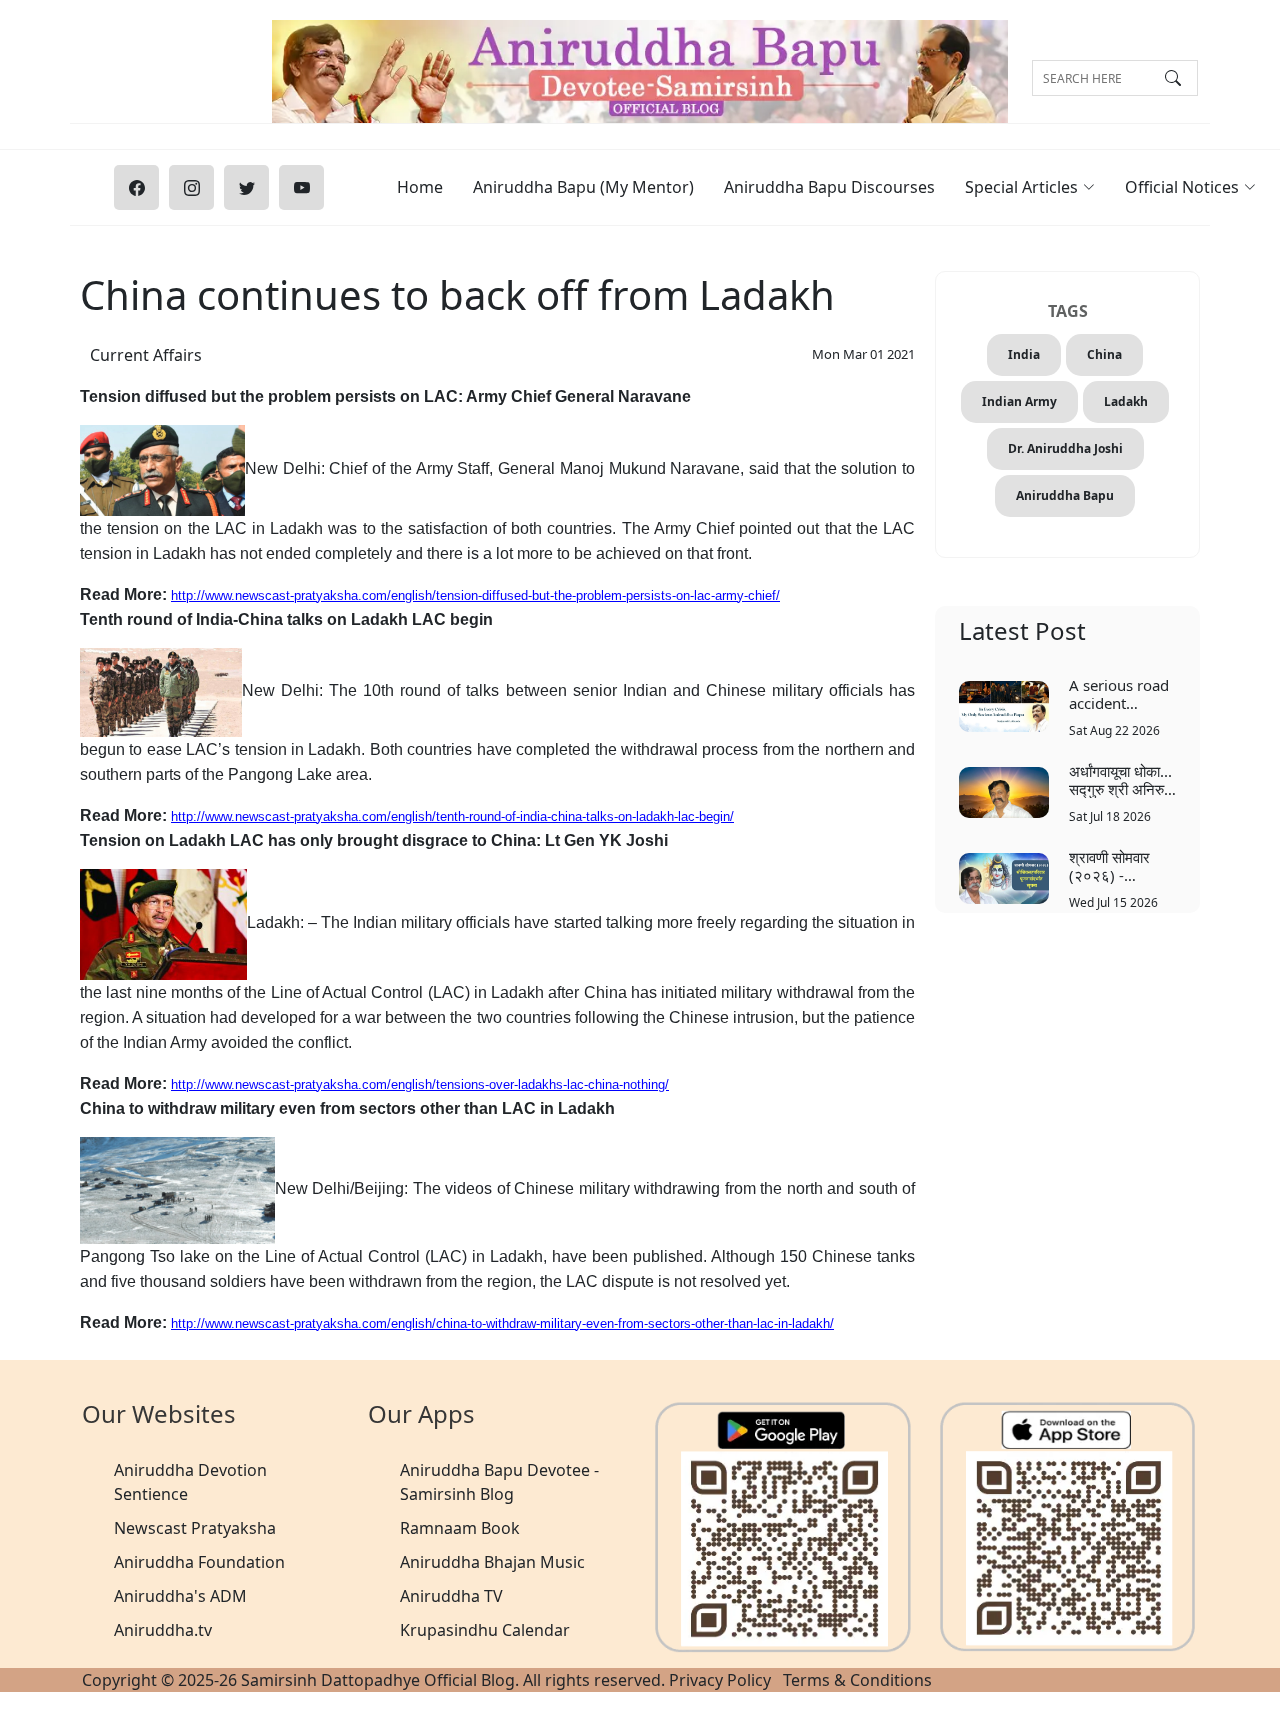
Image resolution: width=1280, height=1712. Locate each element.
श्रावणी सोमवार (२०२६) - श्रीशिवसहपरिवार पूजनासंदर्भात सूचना (1120, 865)
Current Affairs (146, 355)
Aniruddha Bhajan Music (492, 1562)
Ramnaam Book (460, 1528)
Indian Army (1019, 401)
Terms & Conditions (857, 1680)
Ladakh (1126, 401)
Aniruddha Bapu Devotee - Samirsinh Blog (499, 1482)
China (1104, 354)
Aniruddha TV (451, 1596)
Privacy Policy (720, 1680)
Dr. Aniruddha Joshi (1065, 448)
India (1024, 354)
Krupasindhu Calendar (485, 1630)
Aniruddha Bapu (1065, 495)
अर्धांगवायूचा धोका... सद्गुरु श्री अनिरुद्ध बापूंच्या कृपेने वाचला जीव (1121, 779)
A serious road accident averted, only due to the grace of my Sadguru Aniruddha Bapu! (1119, 693)
